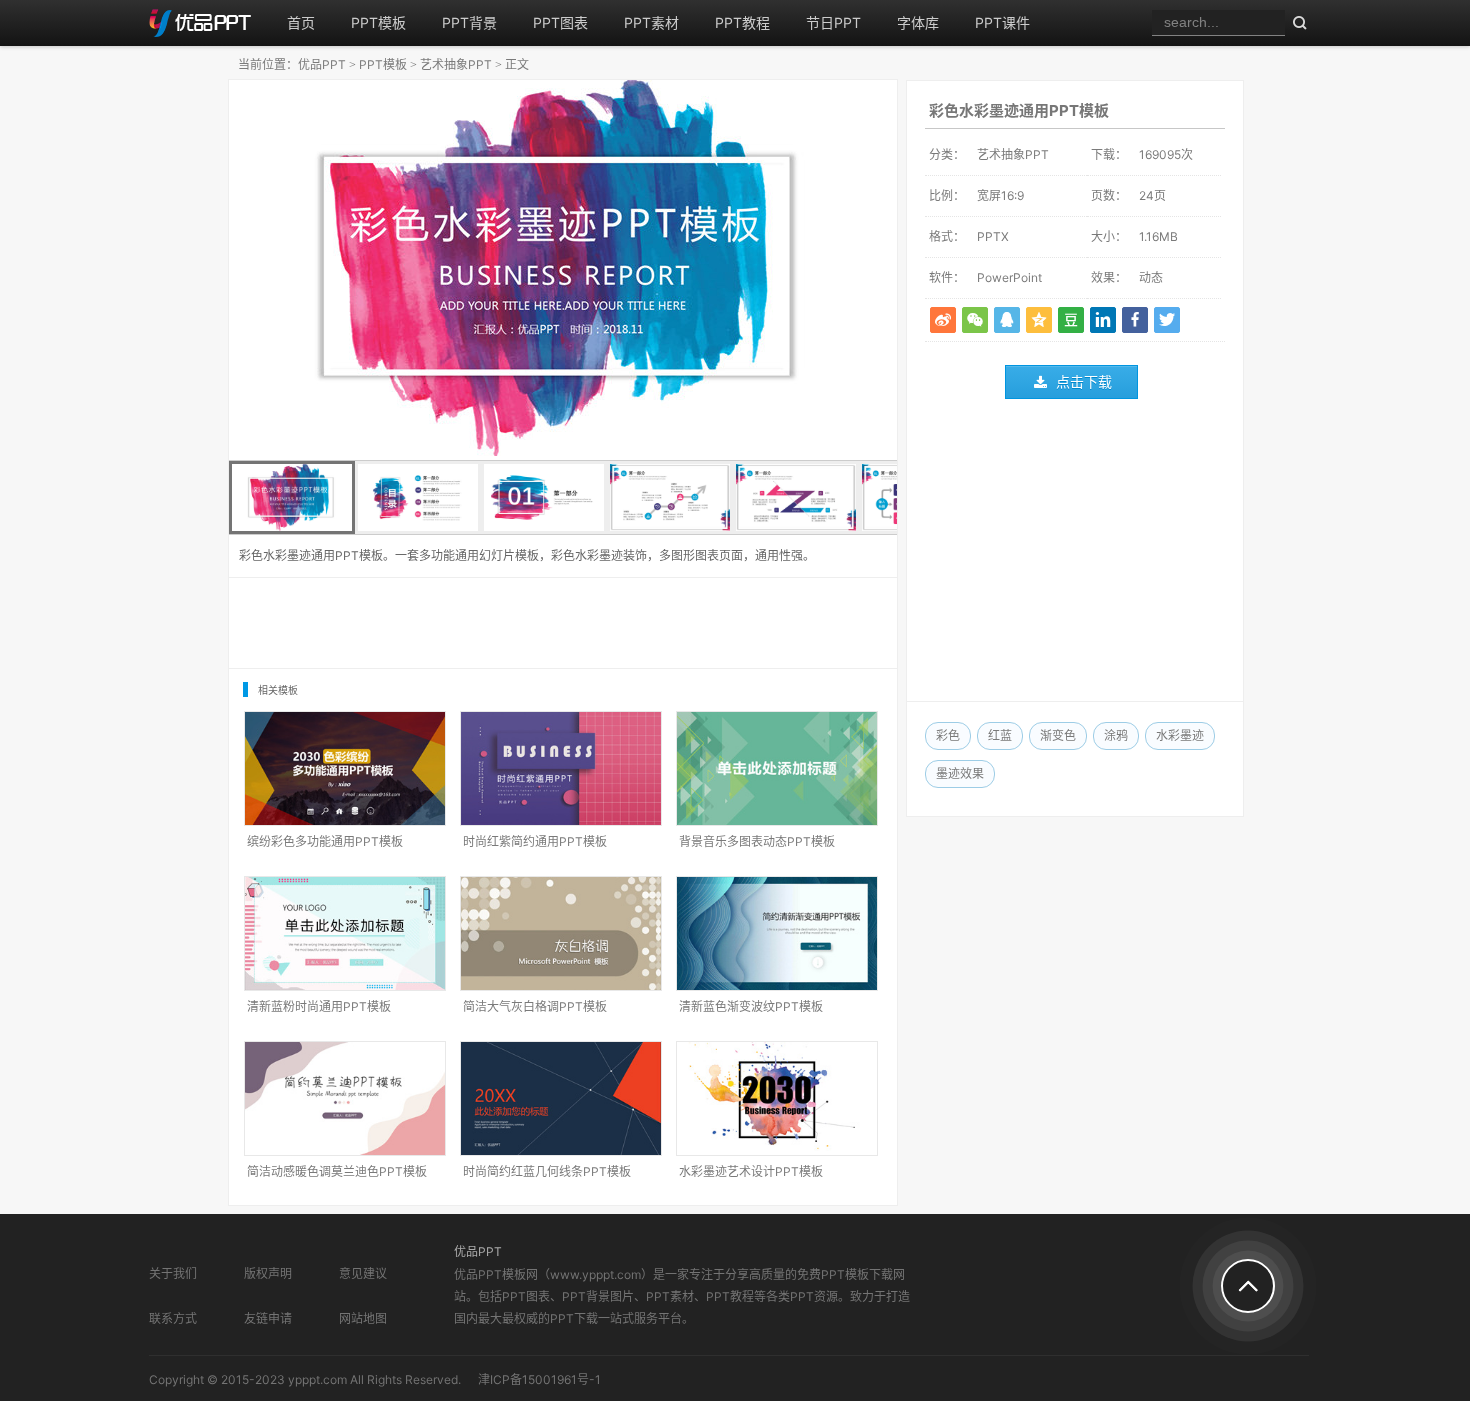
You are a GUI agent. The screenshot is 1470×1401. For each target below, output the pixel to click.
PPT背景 (469, 22)
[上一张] (396, 270)
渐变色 (1058, 735)
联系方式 (173, 1318)
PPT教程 (742, 22)
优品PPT (322, 64)
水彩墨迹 (1180, 735)
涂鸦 (1116, 735)
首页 (301, 22)
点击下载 (1084, 381)
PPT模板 (378, 22)
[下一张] (730, 270)
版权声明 (268, 1273)
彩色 (948, 735)
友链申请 (268, 1318)
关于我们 (173, 1273)
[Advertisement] (1075, 555)
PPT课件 (1002, 22)
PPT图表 (560, 22)
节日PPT (833, 22)
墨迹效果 (960, 773)
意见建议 (363, 1273)
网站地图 (363, 1318)
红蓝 (1000, 735)
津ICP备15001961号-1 (539, 1379)
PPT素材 (651, 22)
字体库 (918, 22)
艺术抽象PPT (456, 64)
